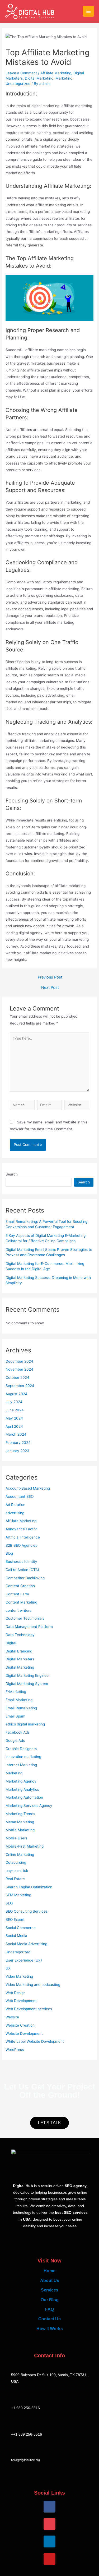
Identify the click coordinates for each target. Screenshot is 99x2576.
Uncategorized (18, 84)
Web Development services (29, 2009)
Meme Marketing (20, 1822)
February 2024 (18, 1443)
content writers (18, 1610)
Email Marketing (19, 1700)
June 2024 (15, 1410)
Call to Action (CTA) (22, 1570)
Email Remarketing (21, 1708)
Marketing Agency (21, 1781)
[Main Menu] (89, 12)
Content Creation (20, 1586)
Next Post (50, 988)
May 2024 (14, 1418)
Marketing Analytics (22, 1789)
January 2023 (17, 1451)
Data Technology (20, 1635)
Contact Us (49, 2319)
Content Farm (17, 1594)
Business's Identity (21, 1562)
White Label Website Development (35, 2041)
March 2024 (16, 1434)
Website (12, 2017)
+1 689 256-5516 (25, 2408)
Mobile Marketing (20, 1830)
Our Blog (50, 2300)
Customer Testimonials (25, 1618)
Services (50, 2290)
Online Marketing (20, 1854)
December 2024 (19, 1361)
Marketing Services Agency (29, 1806)
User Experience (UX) (24, 1960)
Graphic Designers (21, 1749)
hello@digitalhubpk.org (25, 2460)
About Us (50, 2280)
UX (8, 1968)
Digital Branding (19, 1651)
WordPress (15, 2050)
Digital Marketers (20, 1659)
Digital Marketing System (27, 1684)
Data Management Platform (29, 1627)
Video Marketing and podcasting (33, 1985)
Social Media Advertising (26, 1944)
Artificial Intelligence (23, 1537)
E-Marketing (16, 1692)
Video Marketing (19, 1976)
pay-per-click (17, 1871)
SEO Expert (15, 1920)
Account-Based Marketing (28, 1488)
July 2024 (14, 1402)
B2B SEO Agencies (21, 1545)
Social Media (16, 1936)
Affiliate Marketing (56, 73)
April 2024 (14, 1426)
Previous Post (50, 977)
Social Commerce (21, 1928)
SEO (9, 1903)
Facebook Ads (18, 1732)
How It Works (50, 2329)
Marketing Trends (20, 1814)
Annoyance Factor (21, 1529)
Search (12, 1174)
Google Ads (15, 1741)
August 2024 (16, 1394)
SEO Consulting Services (27, 1911)
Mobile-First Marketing (25, 1846)
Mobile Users (16, 1838)
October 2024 (17, 1377)
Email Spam (15, 1716)
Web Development (21, 2001)
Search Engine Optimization (29, 1887)
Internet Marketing (21, 1765)
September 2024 (20, 1386)
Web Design (16, 1993)
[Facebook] (49, 2507)
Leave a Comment (21, 73)
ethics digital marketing (25, 1724)
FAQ (49, 2309)
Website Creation (20, 2025)
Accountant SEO (20, 1496)
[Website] (77, 1106)
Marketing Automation (24, 1797)
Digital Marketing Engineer (28, 1675)
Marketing (64, 78)
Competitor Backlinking (25, 1578)
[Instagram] (49, 2524)
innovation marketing (23, 1757)
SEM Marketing (18, 1895)
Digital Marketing (39, 78)
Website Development (24, 2033)
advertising (15, 1513)
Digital (11, 1643)
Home (49, 2271)
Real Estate (15, 1879)
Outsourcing (16, 1862)
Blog (9, 1553)
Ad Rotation (15, 1505)
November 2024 (19, 1369)
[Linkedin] (49, 2541)
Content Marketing (21, 1602)
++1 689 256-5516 (27, 2434)
